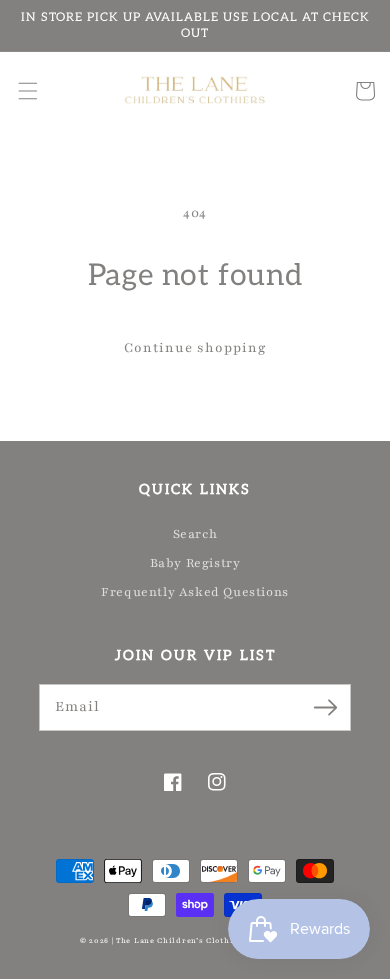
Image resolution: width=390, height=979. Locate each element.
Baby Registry (195, 563)
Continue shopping (195, 348)
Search (195, 534)
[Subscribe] (325, 707)
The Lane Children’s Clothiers (181, 941)
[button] (28, 91)
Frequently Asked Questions (195, 592)
